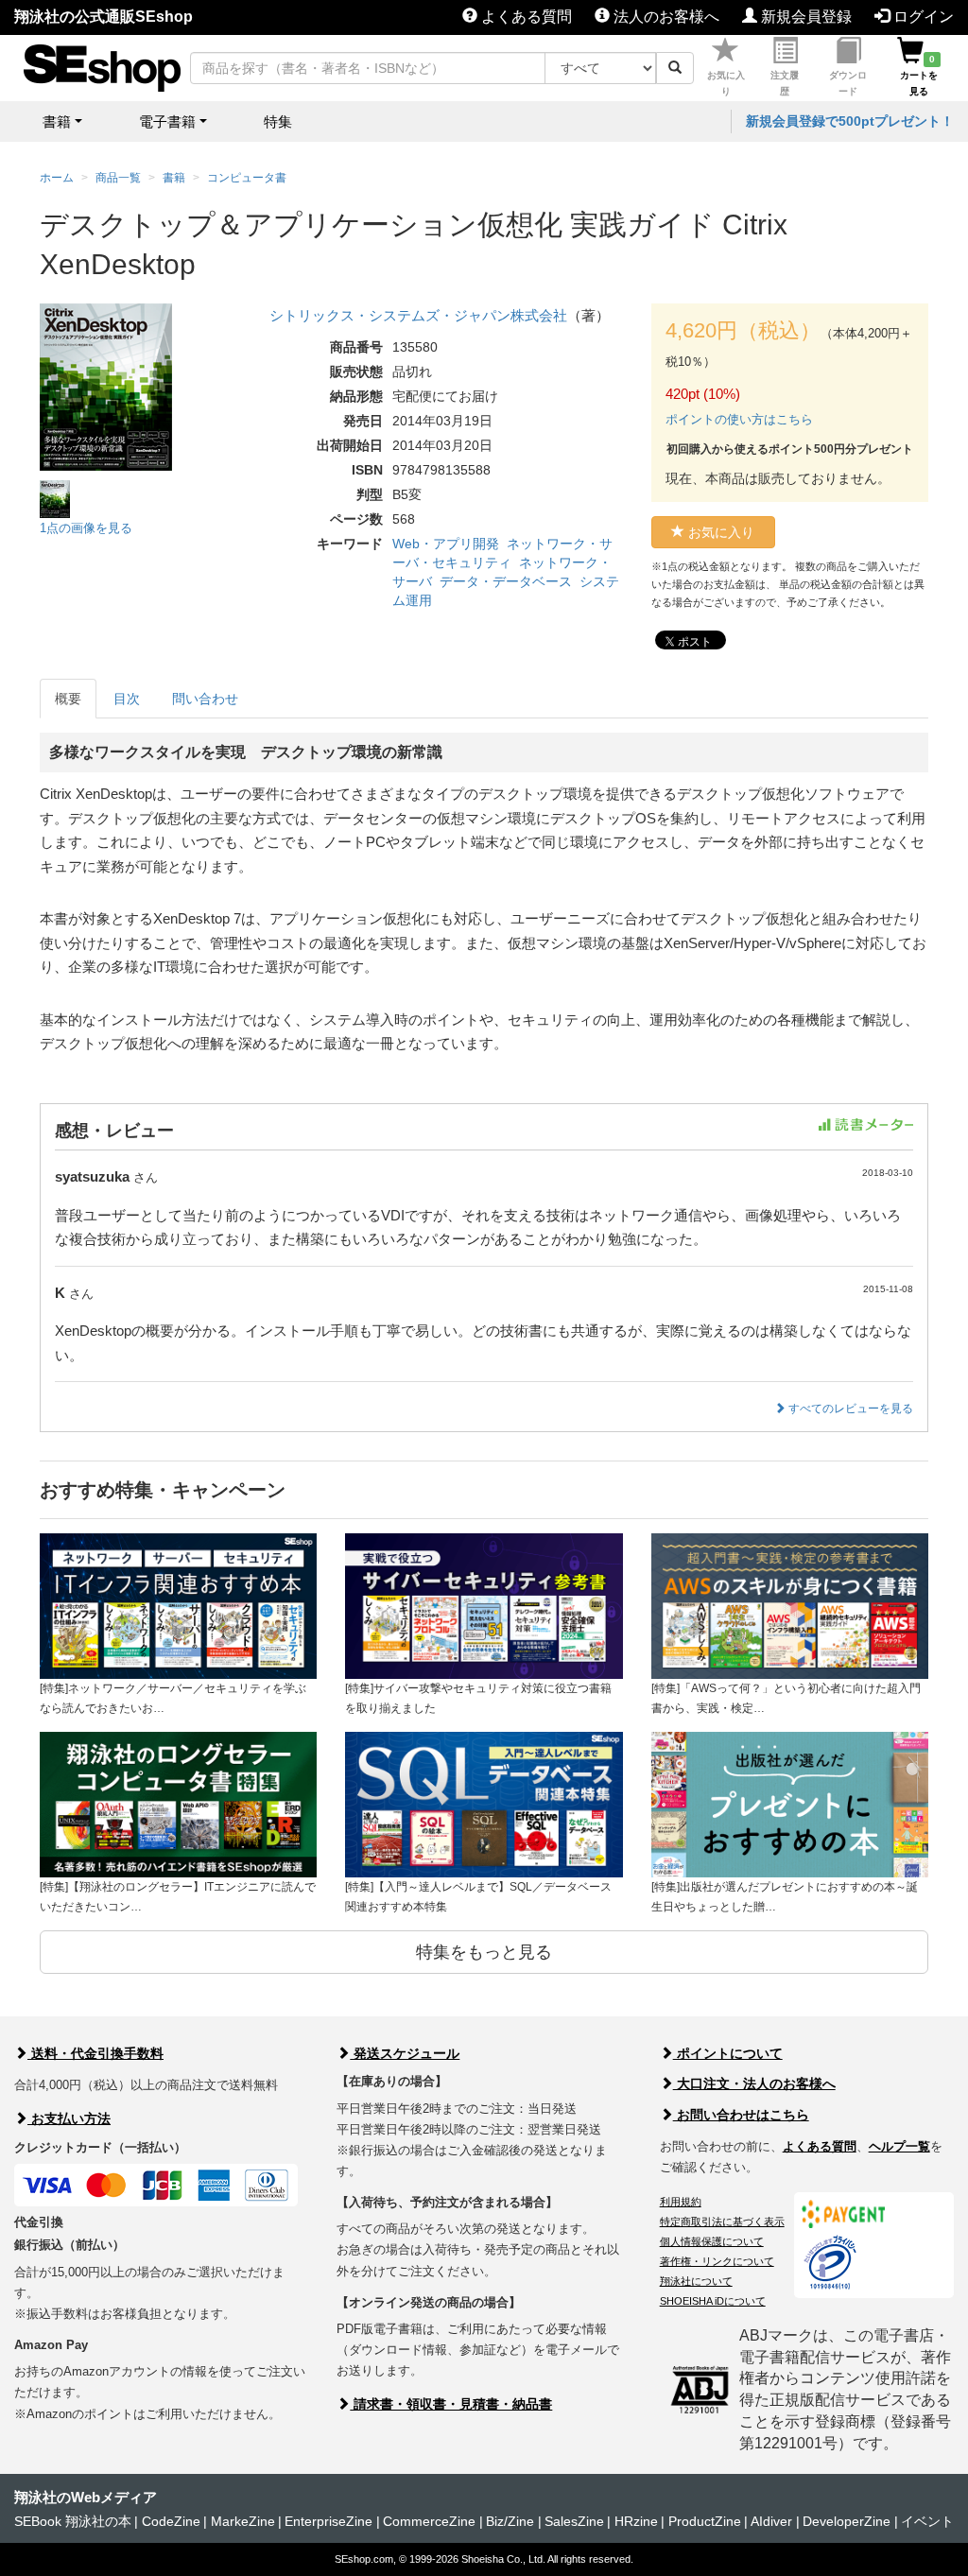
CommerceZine (429, 2521)
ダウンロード (848, 83)
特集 (278, 121)
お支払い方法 (69, 2118)
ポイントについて (728, 2053)
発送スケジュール (405, 2053)
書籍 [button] (57, 121)
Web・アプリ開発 (446, 544)
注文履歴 (785, 83)
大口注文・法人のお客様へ (754, 2083)
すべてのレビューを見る (849, 1409)
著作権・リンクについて (717, 2261)
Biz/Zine (510, 2521)
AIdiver (771, 2521)
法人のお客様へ (665, 17)
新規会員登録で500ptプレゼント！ (850, 121)
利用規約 (681, 2202)
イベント (927, 2521)
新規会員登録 (804, 17)
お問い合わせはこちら (741, 2115)
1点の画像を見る (86, 528)
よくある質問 (525, 17)
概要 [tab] (68, 699)
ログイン (922, 17)
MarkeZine (243, 2521)
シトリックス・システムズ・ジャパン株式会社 (418, 315)
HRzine (636, 2521)
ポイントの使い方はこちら (739, 419)
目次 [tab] (127, 699)
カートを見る (919, 75)
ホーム (57, 178)
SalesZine (574, 2521)
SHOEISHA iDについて (713, 2301)
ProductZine (705, 2521)
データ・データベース (506, 581)
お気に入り (726, 83)
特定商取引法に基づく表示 (722, 2222)
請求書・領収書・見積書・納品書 (451, 2404)
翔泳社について (696, 2281)
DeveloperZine (847, 2521)
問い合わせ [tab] (205, 699)
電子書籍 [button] (167, 121)
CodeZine (171, 2521)
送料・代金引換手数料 (95, 2053)
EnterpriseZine (328, 2521)
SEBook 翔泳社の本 (73, 2521)
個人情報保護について (712, 2241)
